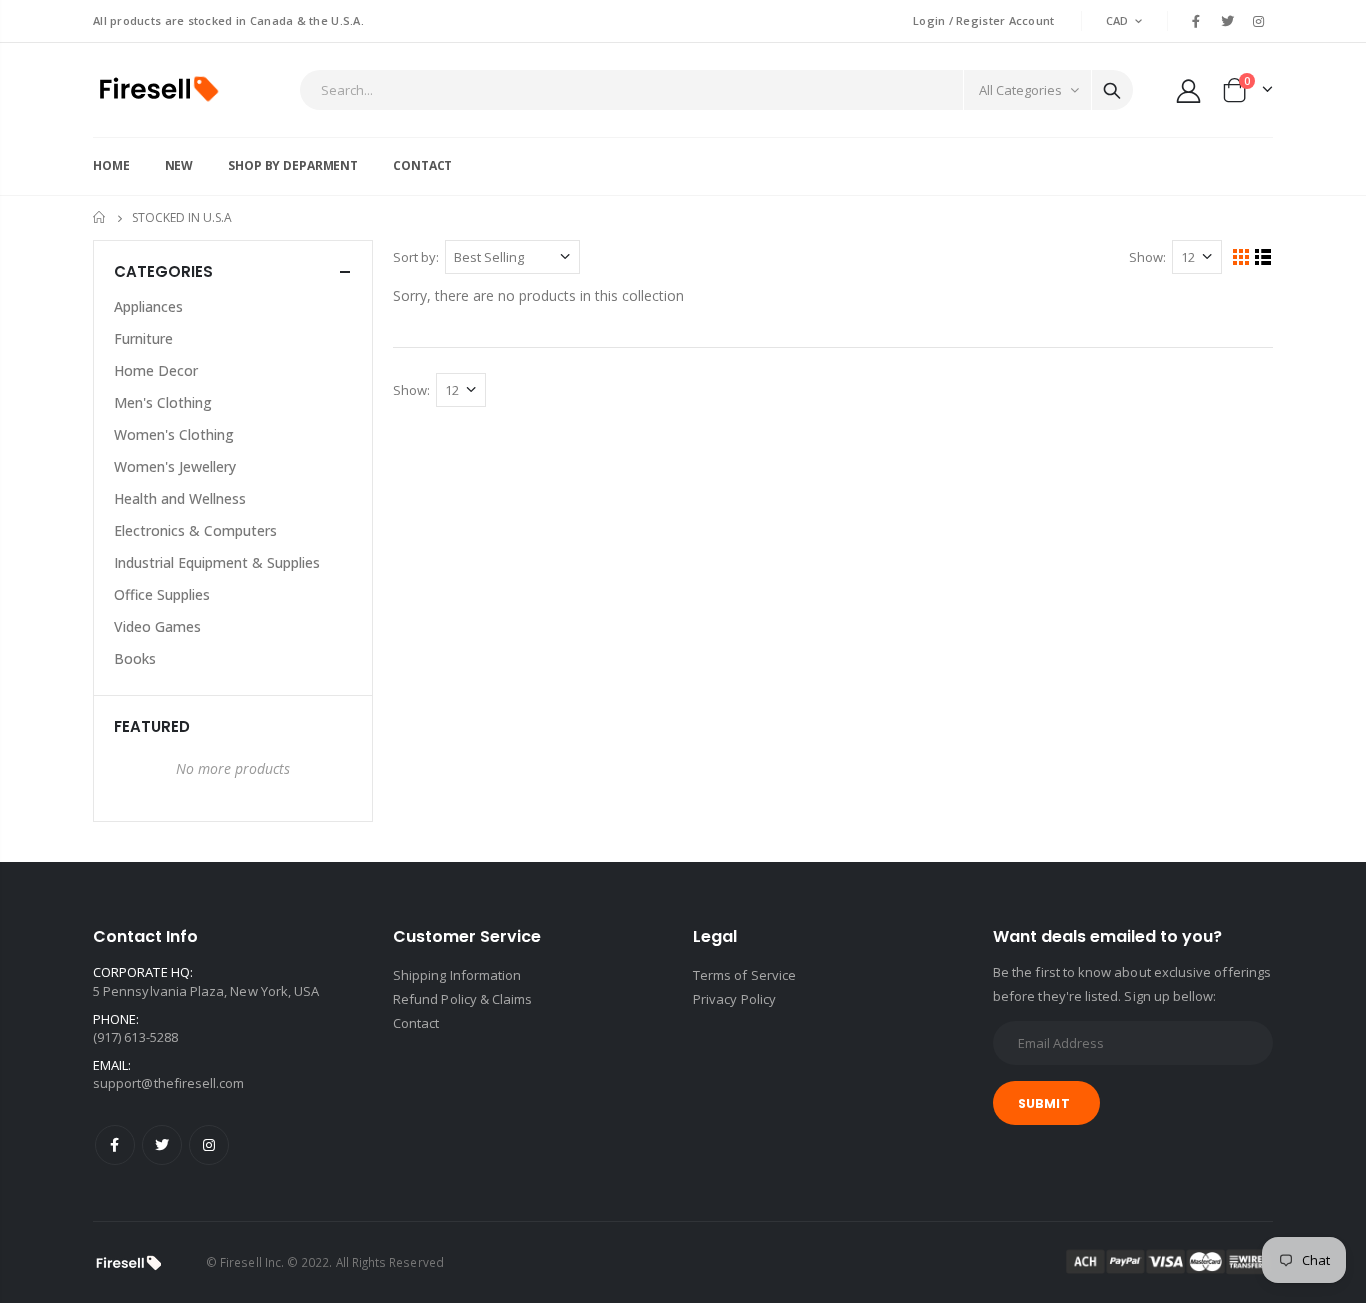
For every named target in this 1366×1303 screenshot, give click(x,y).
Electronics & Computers (195, 530)
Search (1112, 90)
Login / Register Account (984, 20)
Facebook (115, 1145)
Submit (1044, 1103)
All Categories (1020, 90)
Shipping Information (457, 975)
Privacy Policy (734, 999)
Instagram (209, 1145)
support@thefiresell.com (169, 1083)
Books (135, 658)
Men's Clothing (163, 402)
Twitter (162, 1145)
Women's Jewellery (175, 466)
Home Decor (156, 370)
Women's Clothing (174, 434)
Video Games (157, 626)
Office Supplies (162, 594)
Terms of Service (744, 975)
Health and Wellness (180, 498)
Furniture (143, 338)
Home (100, 217)
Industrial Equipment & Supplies (217, 562)
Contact (416, 1023)
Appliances (148, 306)
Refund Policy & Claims (462, 999)
